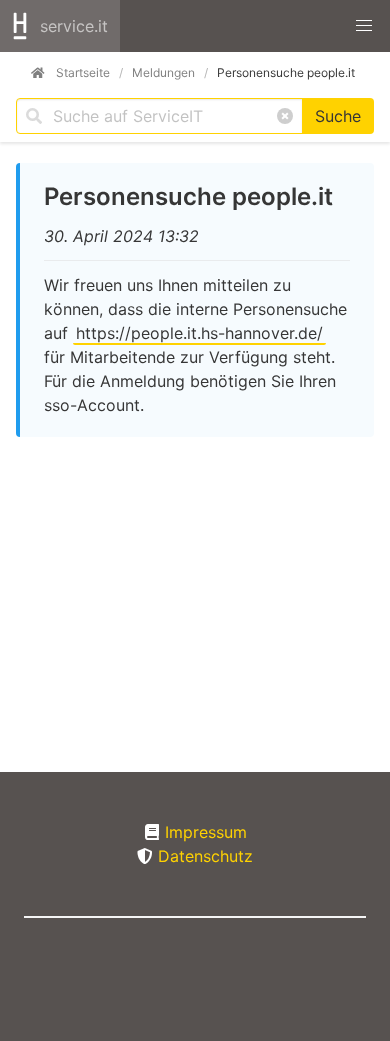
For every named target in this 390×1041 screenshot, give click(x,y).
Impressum (206, 832)
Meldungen (163, 72)
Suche (338, 116)
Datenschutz (205, 856)
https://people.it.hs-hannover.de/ (199, 333)
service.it (74, 26)
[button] (364, 26)
